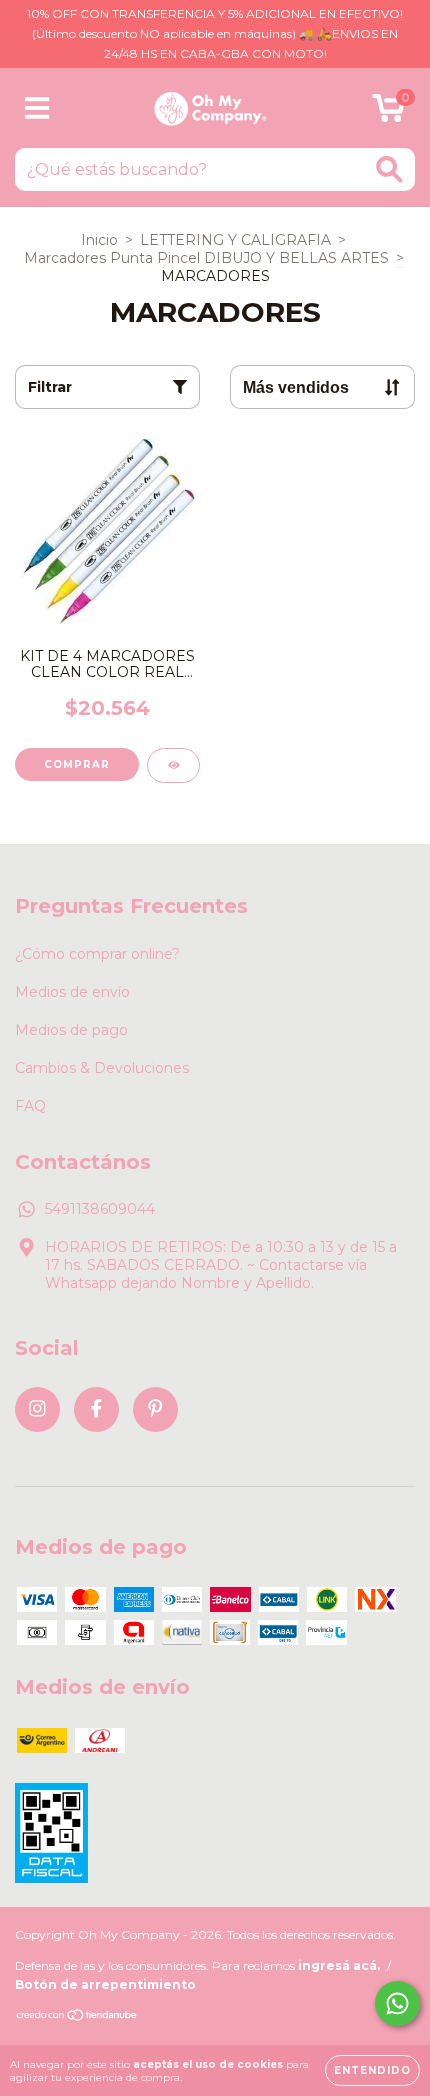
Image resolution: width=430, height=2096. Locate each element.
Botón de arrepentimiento (105, 1984)
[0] (388, 113)
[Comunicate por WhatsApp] (397, 2003)
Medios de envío (72, 992)
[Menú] (37, 108)
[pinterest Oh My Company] (155, 1409)
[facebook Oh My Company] (96, 1409)
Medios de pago (71, 1030)
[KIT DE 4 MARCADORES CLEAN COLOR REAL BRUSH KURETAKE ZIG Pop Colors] (173, 765)
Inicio (99, 240)
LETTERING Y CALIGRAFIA (235, 240)
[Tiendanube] (77, 2017)
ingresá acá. (339, 1965)
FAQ (30, 1106)
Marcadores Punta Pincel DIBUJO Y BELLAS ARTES (206, 258)
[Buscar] (389, 169)
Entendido (372, 2070)
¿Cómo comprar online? (97, 954)
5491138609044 (100, 1209)
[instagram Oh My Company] (37, 1409)
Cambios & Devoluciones (102, 1068)
